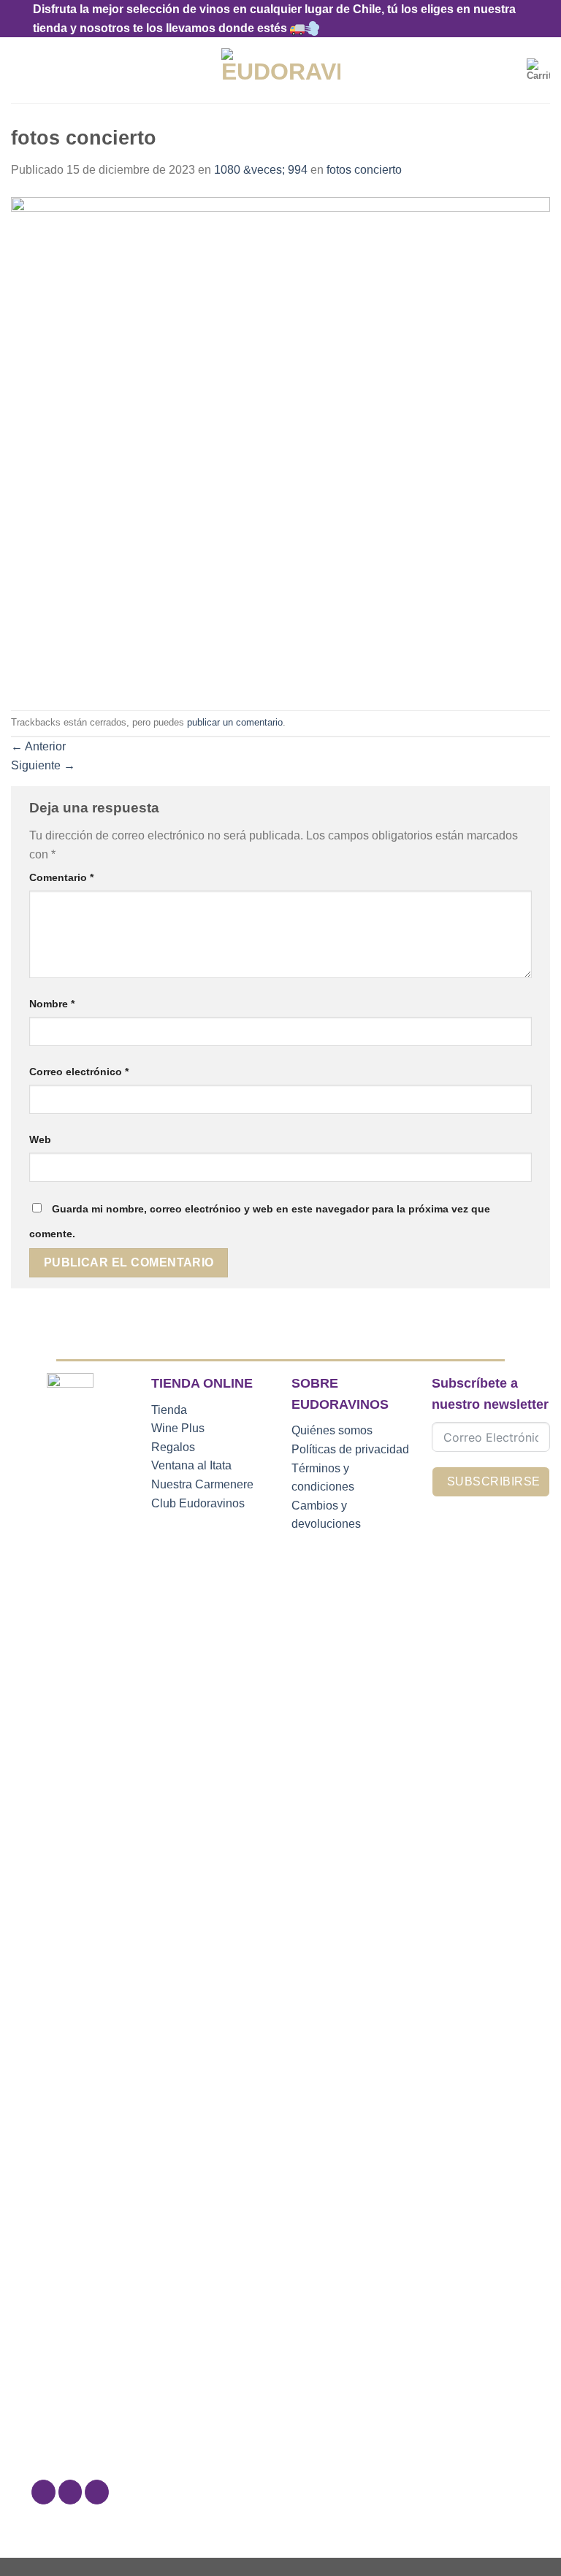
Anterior (38, 746)
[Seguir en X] (97, 2492)
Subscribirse (494, 1481)
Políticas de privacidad (350, 1449)
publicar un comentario (235, 722)
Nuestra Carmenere (202, 1484)
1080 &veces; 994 (261, 170)
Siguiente (43, 765)
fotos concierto (364, 170)
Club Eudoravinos (198, 1503)
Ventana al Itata (191, 1465)
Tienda (169, 1410)
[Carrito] (538, 70)
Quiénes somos (332, 1430)
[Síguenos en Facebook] (43, 2492)
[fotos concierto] (280, 444)
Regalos (173, 1447)
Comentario (61, 877)
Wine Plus (178, 1428)
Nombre (52, 1004)
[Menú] (20, 70)
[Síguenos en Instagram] (70, 2492)
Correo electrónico (79, 1072)
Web (40, 1139)
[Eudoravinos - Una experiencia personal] (281, 70)
